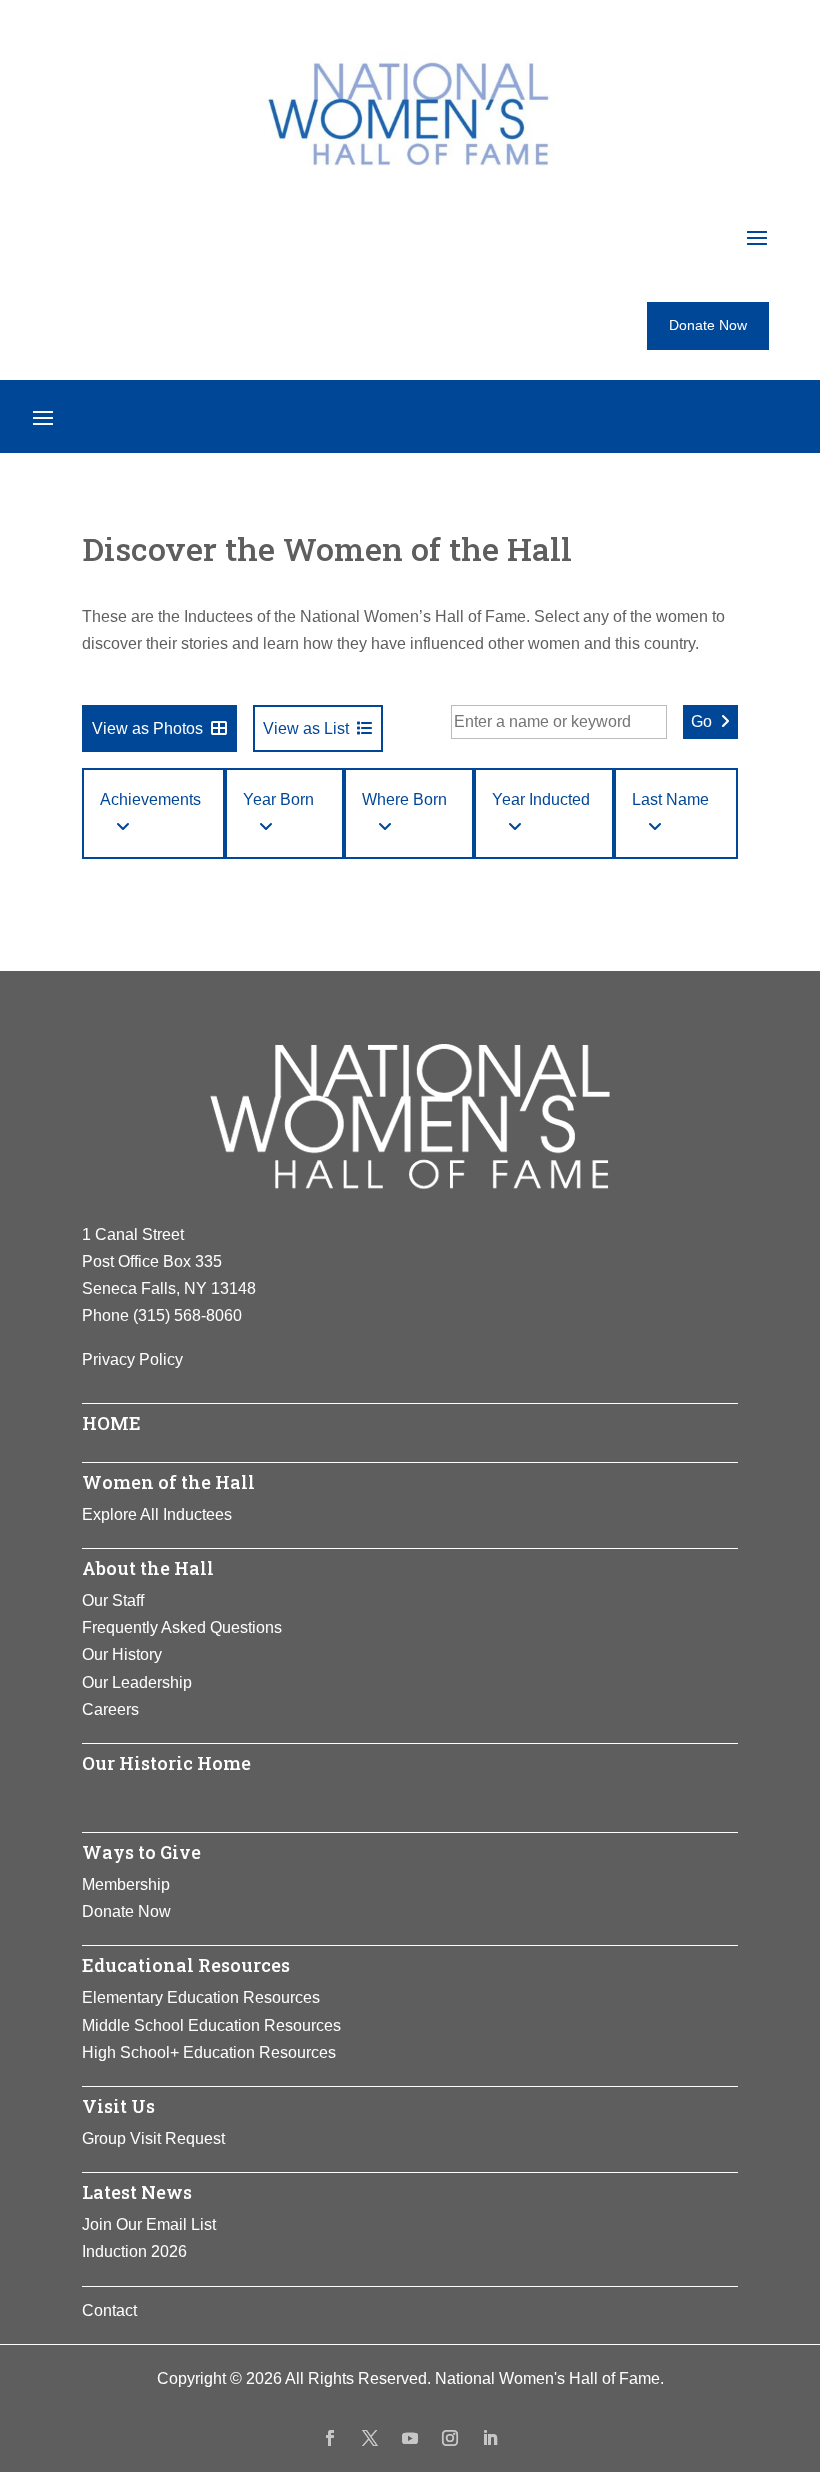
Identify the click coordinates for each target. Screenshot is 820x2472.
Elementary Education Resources (201, 1997)
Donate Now (708, 325)
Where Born (404, 799)
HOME (111, 1423)
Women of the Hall (168, 1482)
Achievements (150, 799)
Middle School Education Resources (211, 2025)
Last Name (670, 799)
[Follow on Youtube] (410, 2438)
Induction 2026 (134, 2251)
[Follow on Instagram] (450, 2438)
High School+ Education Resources (209, 2052)
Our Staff (113, 1600)
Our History (122, 1654)
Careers (110, 1709)
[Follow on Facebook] (330, 2438)
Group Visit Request (153, 2138)
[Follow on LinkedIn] (490, 2438)
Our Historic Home (166, 1763)
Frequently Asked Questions (182, 1627)
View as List (306, 728)
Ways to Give (141, 1852)
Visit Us (118, 2106)
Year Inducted (541, 799)
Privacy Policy (132, 1359)
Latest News (137, 2192)
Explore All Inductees (157, 1514)
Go (701, 721)
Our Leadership (137, 1682)
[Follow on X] (370, 2438)
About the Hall (148, 1568)
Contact (109, 2310)
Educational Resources (186, 1965)
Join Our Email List (149, 2224)
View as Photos (147, 728)
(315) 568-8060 (187, 1315)
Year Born (278, 799)
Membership (126, 1884)
